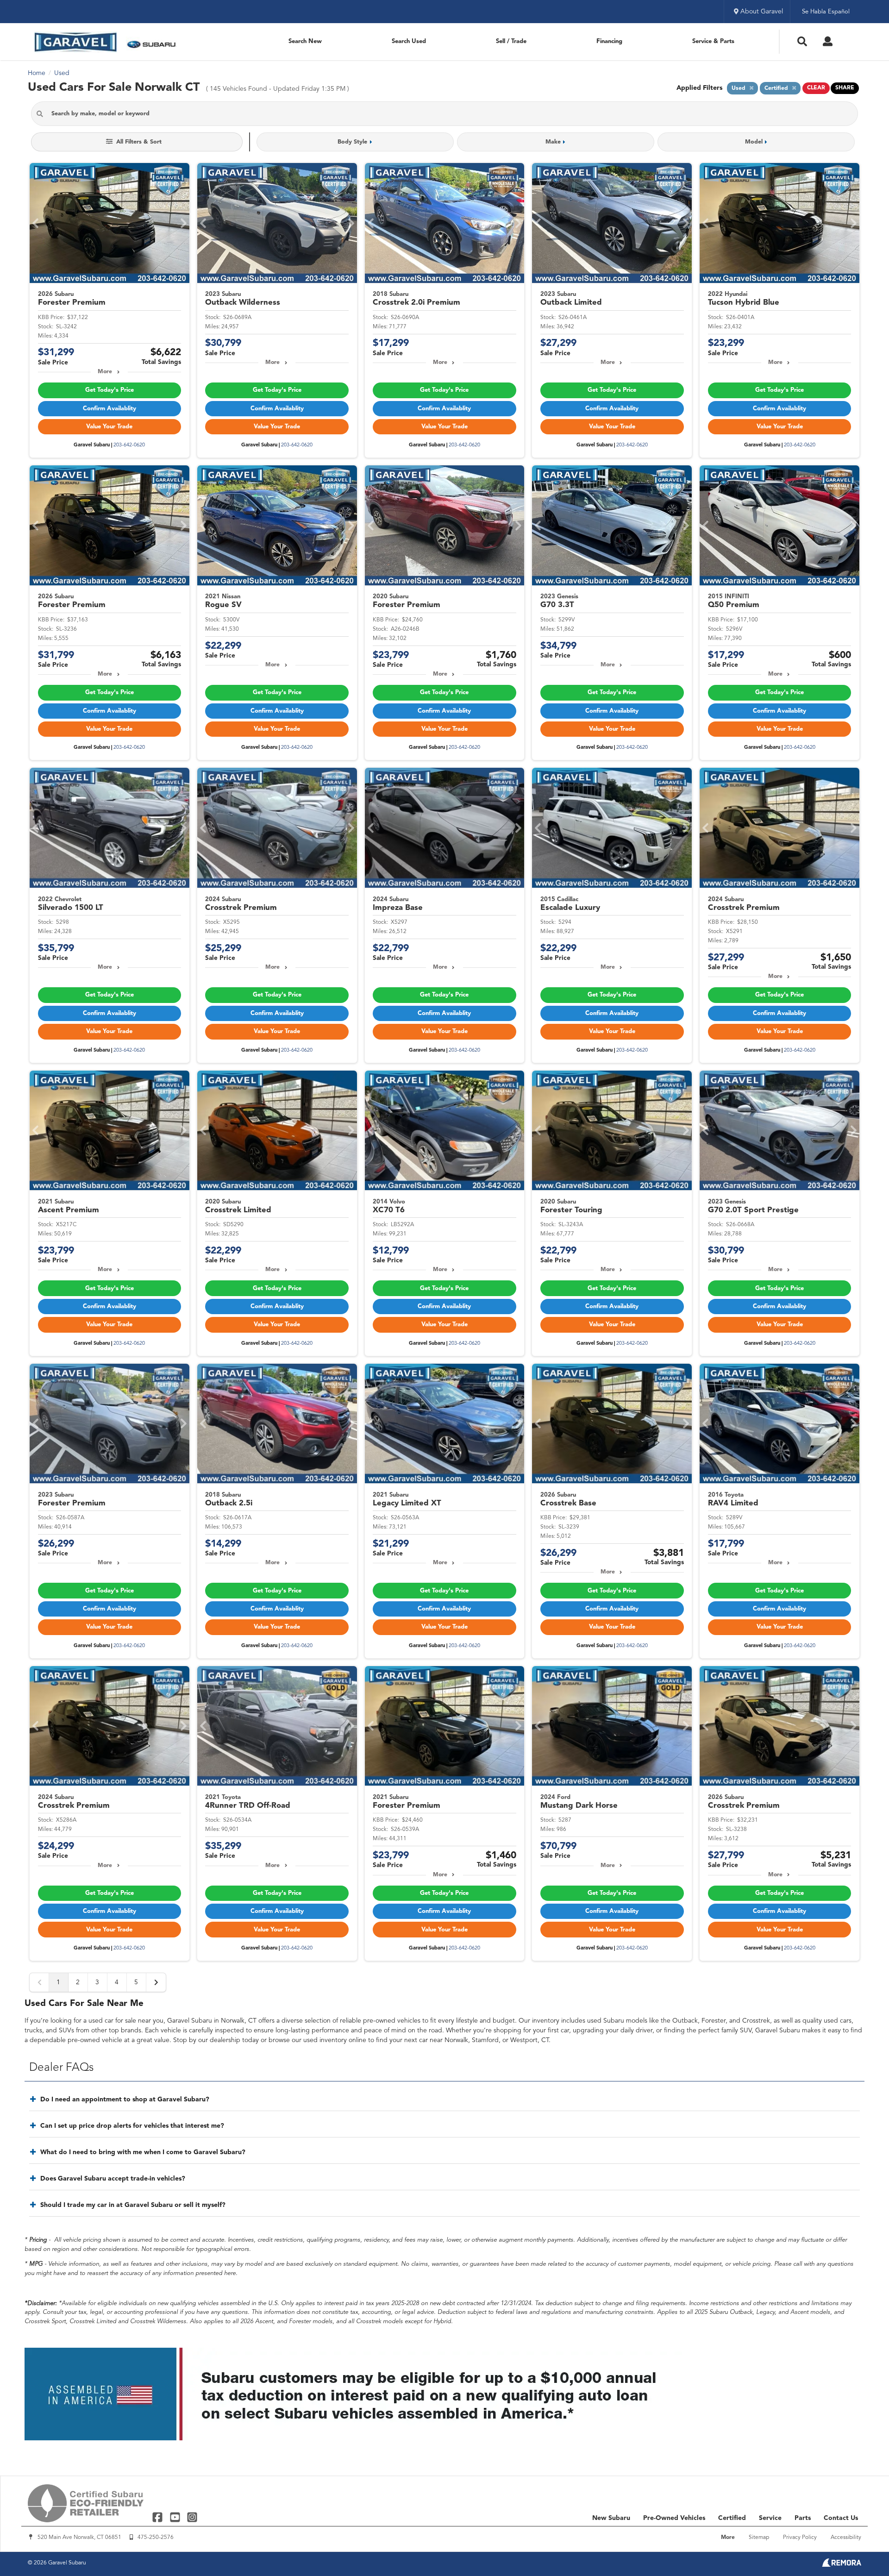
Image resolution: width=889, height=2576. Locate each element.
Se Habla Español (826, 12)
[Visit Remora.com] (842, 2565)
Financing (609, 41)
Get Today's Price (110, 390)
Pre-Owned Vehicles (674, 2518)
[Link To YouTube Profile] (176, 2517)
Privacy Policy (800, 2538)
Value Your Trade (109, 427)
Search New (305, 41)
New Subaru (611, 2518)
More (105, 372)
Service (770, 2518)
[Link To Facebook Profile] (159, 2517)
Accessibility (846, 2538)
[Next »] (156, 1982)
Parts (803, 2518)
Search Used (409, 41)
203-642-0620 (129, 445)
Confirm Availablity (110, 409)
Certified (732, 2518)
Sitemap (759, 2538)
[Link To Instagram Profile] (192, 2517)
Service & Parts (713, 41)
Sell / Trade (511, 41)
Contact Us (841, 2518)
